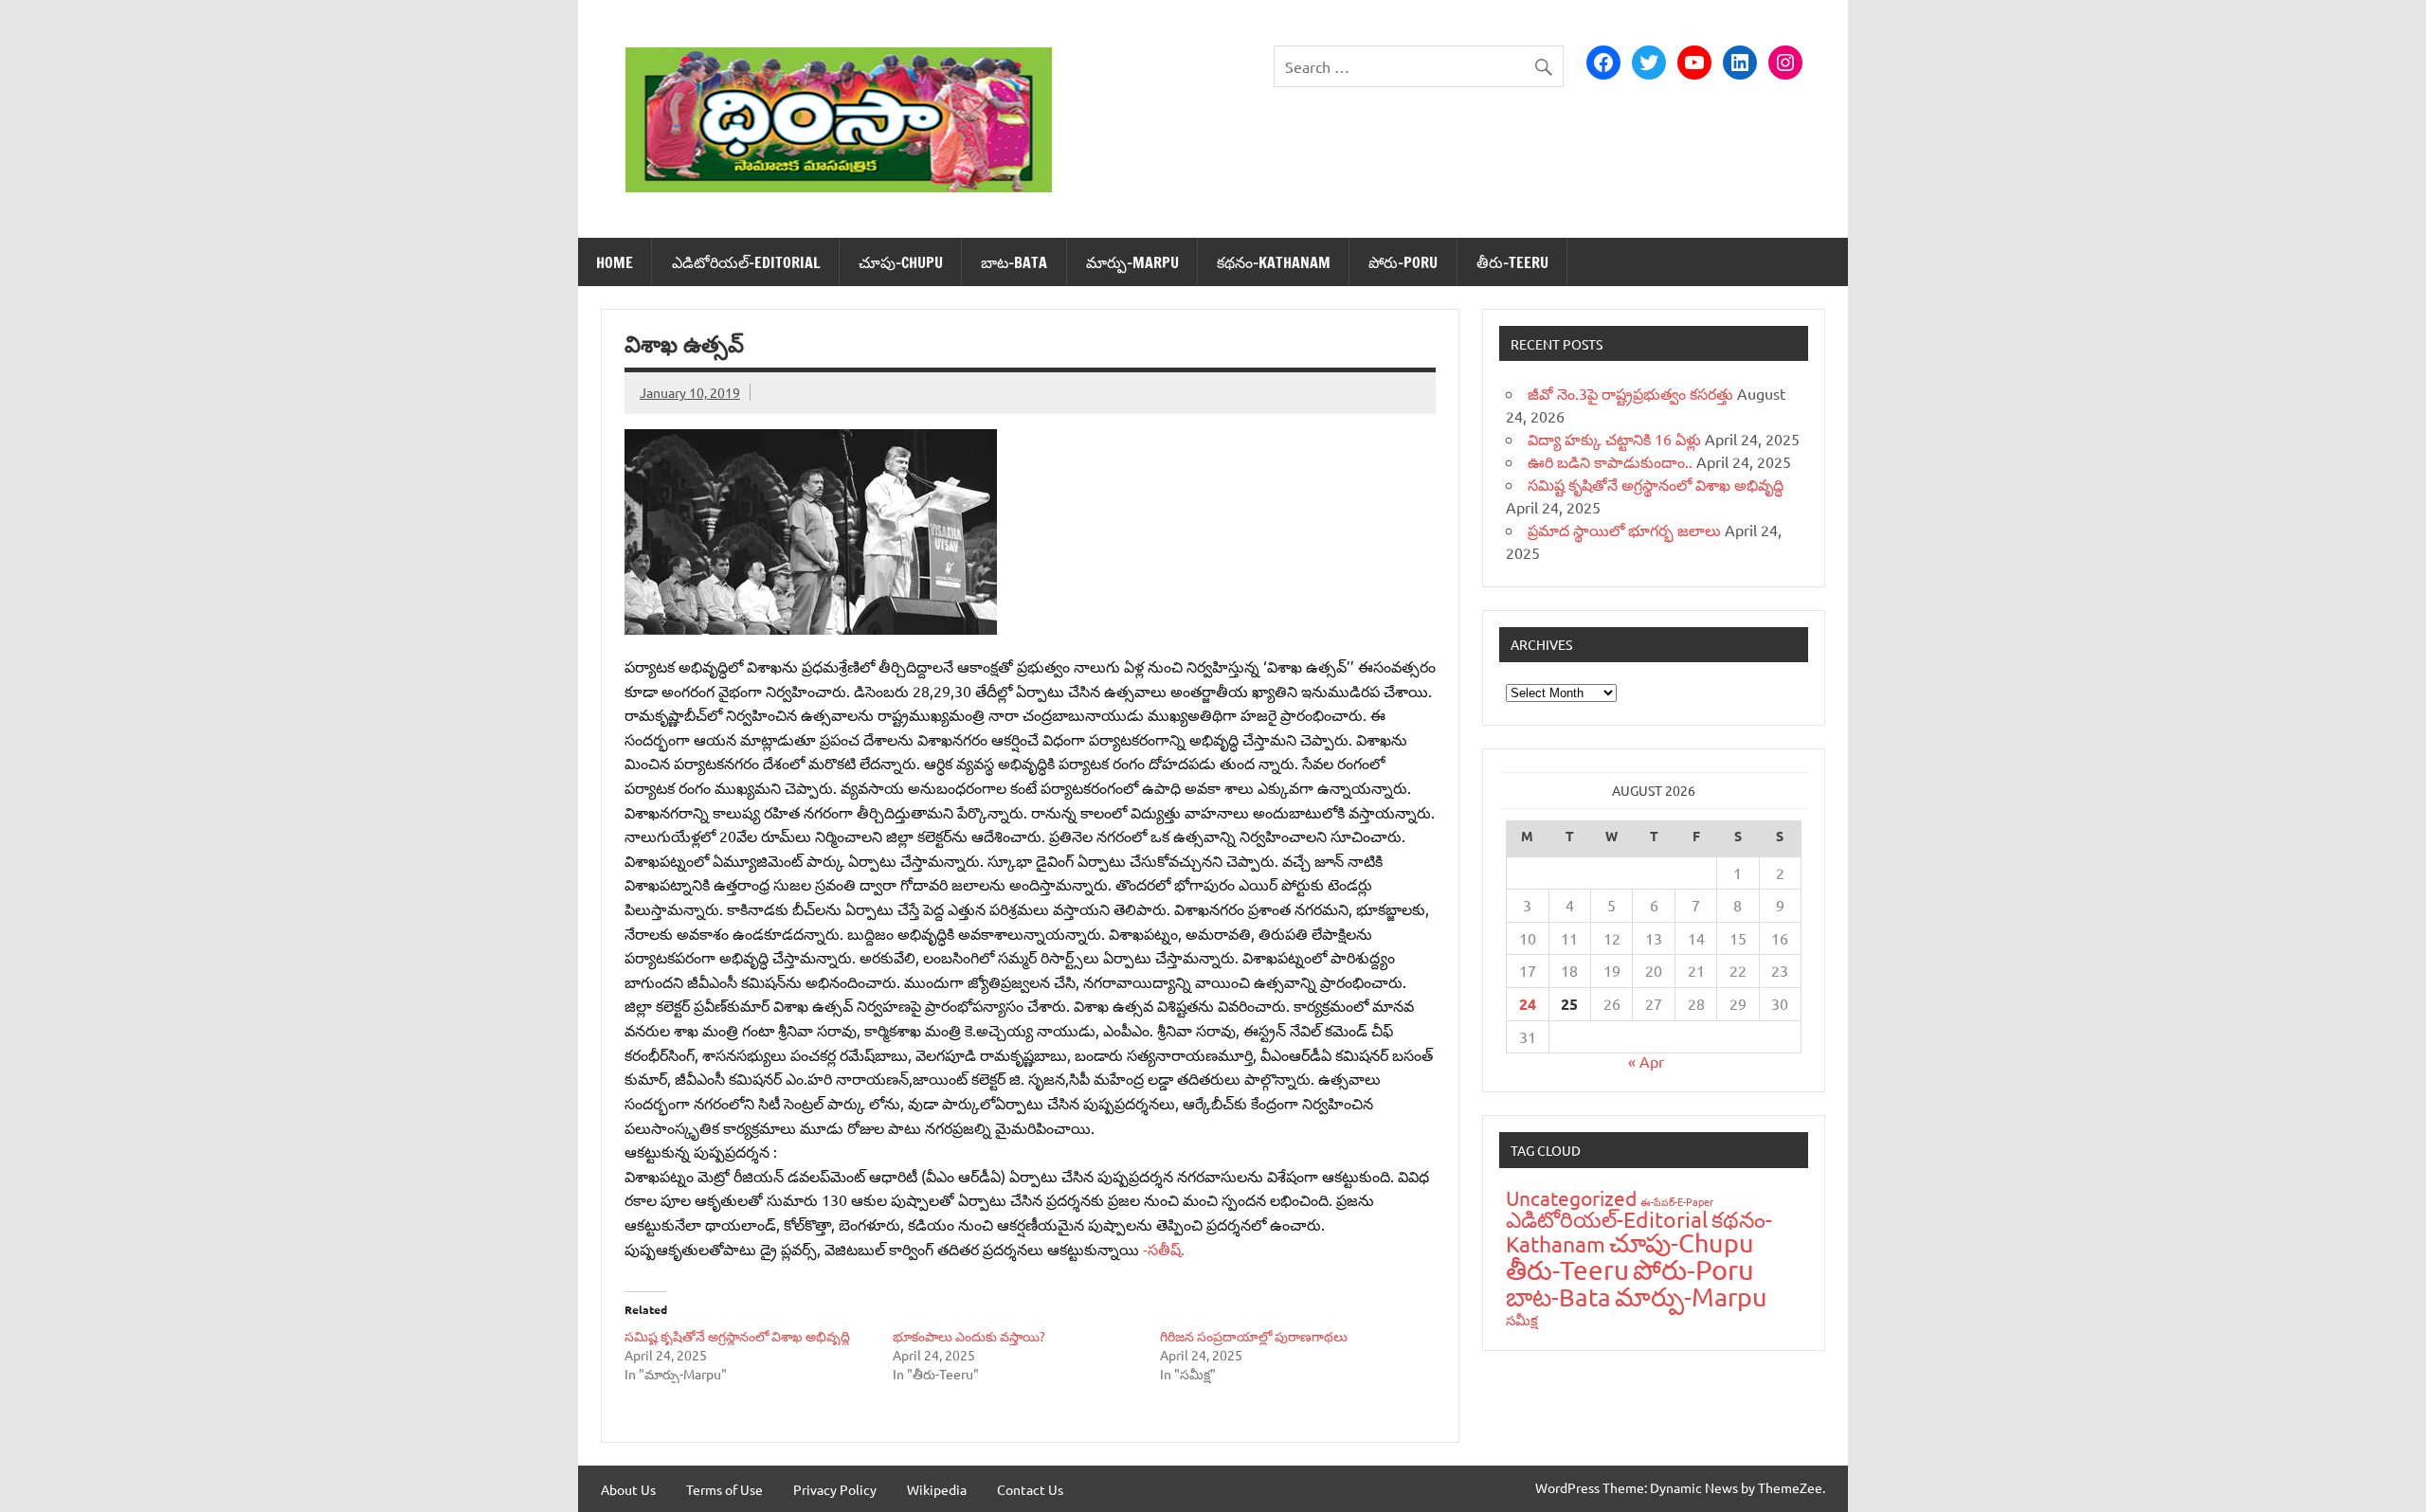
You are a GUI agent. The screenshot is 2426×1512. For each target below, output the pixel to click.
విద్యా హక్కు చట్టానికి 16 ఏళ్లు (1614, 439)
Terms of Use (724, 1489)
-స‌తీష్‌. (1164, 1249)
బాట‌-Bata (1014, 262)
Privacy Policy (835, 1489)
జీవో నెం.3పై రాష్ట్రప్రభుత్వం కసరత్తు (1630, 393)
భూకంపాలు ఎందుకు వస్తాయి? (969, 1336)
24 (1528, 1004)
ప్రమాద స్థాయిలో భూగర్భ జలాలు (1624, 530)
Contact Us (1030, 1489)
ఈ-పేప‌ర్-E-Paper (1677, 1201)
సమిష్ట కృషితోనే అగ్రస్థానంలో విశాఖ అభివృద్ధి (737, 1336)
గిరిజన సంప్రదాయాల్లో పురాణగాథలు (1254, 1336)
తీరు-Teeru (1512, 262)
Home (615, 262)
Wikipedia (937, 1489)
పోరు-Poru (1403, 262)
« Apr (1646, 1061)
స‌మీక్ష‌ (1522, 1319)
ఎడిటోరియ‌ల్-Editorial (746, 262)
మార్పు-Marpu (1132, 262)
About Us (628, 1489)
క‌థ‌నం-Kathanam (1274, 262)
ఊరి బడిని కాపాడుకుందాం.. (1610, 461)
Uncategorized (1571, 1197)
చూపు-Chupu (901, 262)
